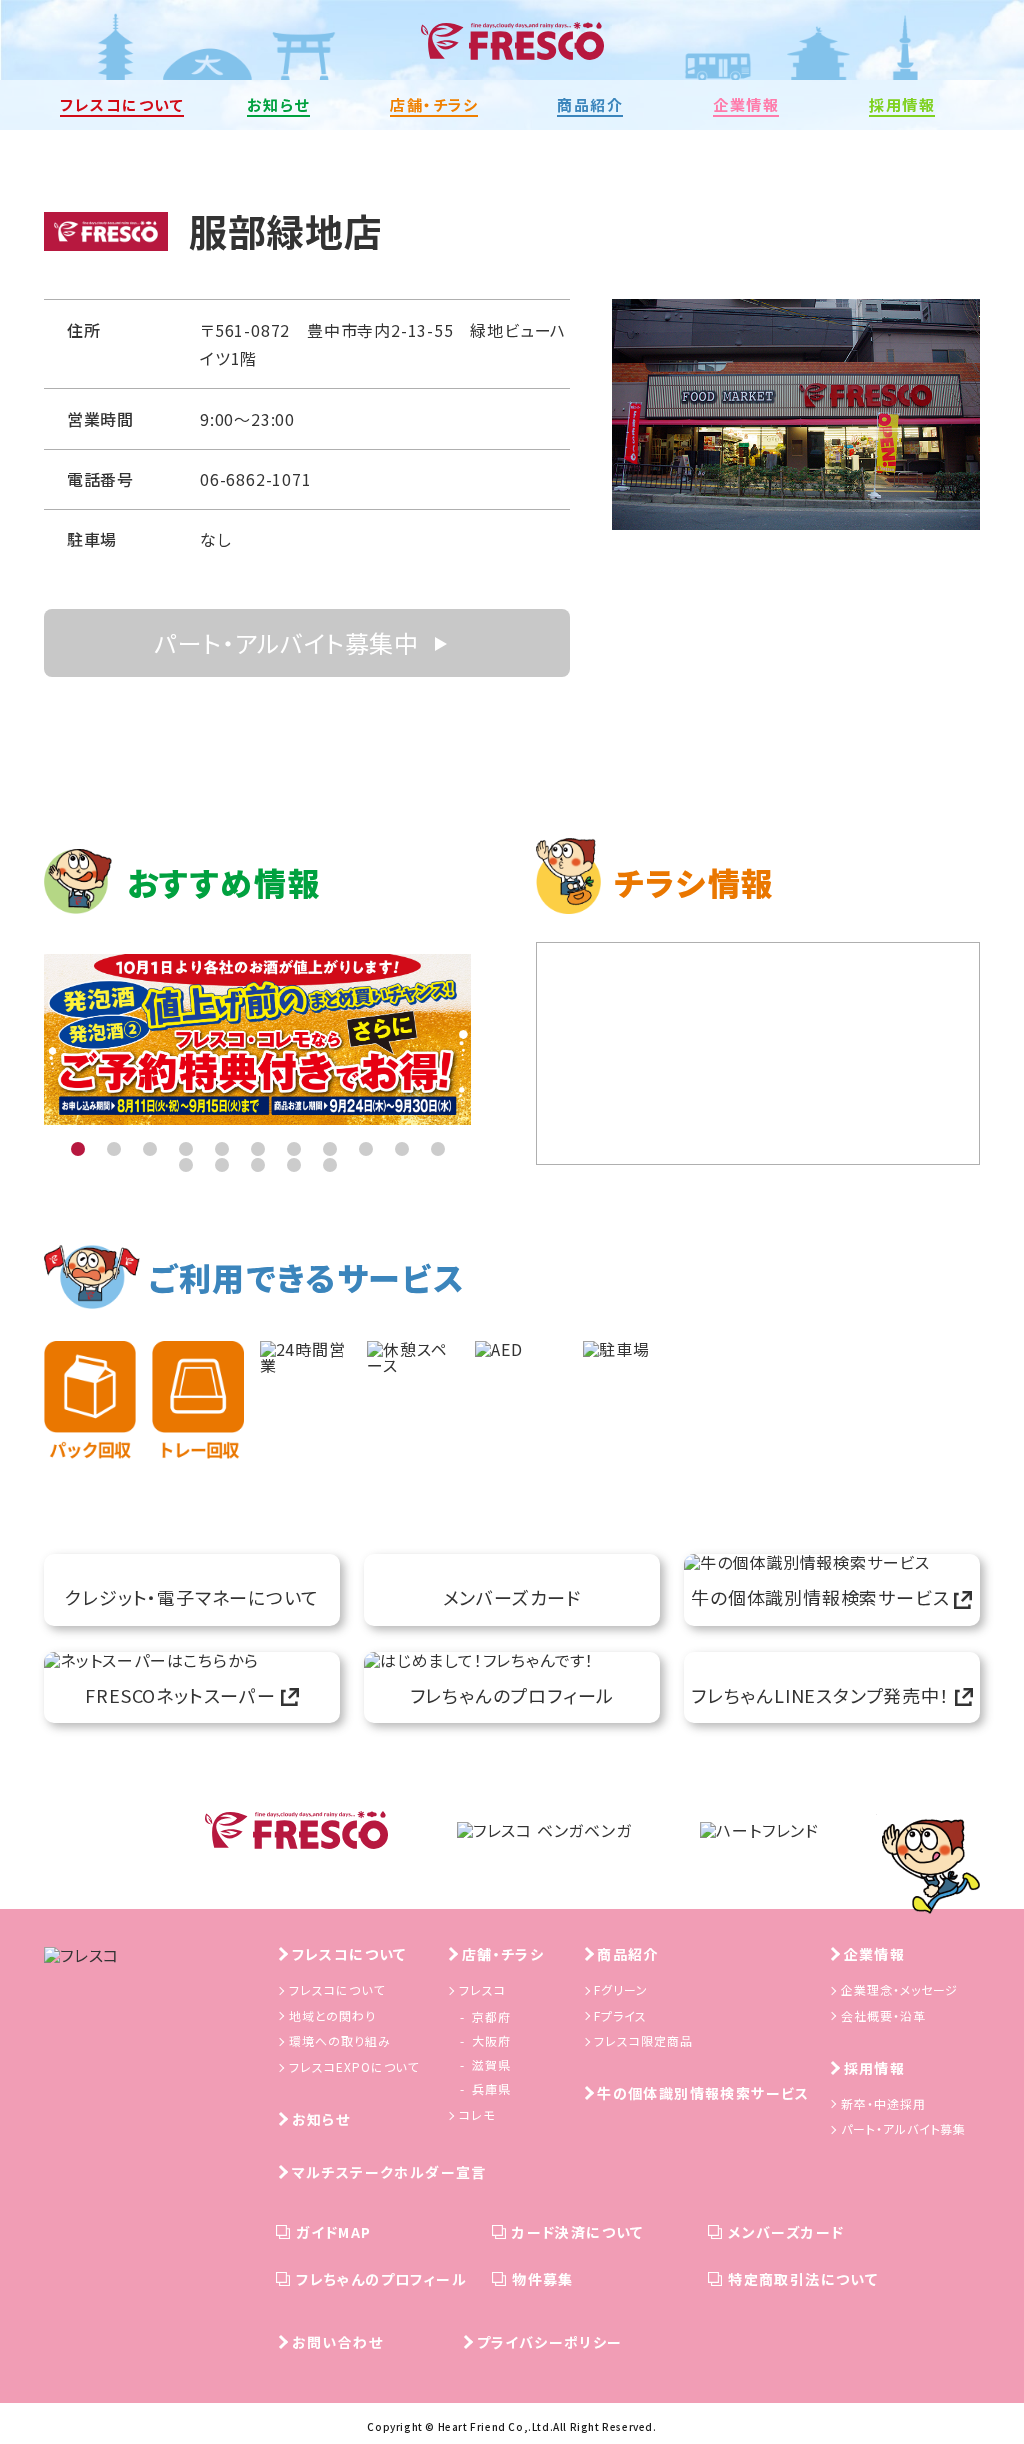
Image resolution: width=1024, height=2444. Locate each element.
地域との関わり (332, 2015)
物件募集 (543, 2279)
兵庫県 (491, 2088)
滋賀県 (491, 2064)
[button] (78, 1149)
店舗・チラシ (503, 1954)
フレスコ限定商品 (643, 2040)
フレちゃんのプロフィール (381, 2279)
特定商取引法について (803, 2279)
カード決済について (578, 2232)
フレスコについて (349, 1954)
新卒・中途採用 (883, 2103)
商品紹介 (628, 1954)
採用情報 (875, 2068)
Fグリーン (621, 1989)
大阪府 (491, 2040)
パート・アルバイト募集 (904, 2128)
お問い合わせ (337, 2342)
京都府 (491, 2016)
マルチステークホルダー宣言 (389, 2172)
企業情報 (875, 1954)
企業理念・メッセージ (900, 1989)
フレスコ (482, 1989)
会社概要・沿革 (883, 2015)
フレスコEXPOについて (354, 2066)
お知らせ (321, 2119)
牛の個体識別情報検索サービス (703, 2093)
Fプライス (620, 2015)
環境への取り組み (340, 2040)
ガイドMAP (333, 2232)
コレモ (477, 2114)
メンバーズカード (786, 2232)
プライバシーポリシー (550, 2342)
